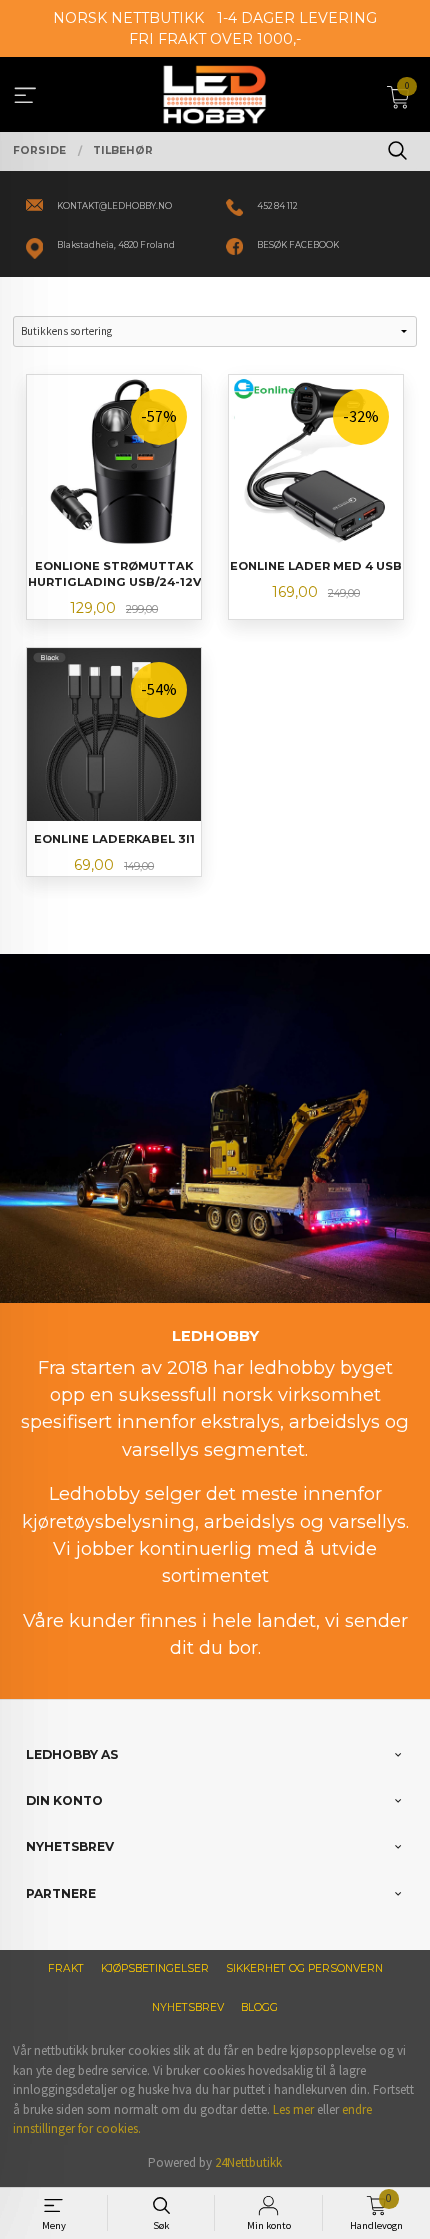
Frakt (66, 1968)
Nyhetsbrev (188, 2007)
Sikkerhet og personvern (304, 1968)
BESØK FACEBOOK (298, 245)
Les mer (293, 2109)
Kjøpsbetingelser (155, 1968)
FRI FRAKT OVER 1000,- (215, 39)
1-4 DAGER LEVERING (297, 18)
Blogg (259, 2007)
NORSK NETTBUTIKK (128, 18)
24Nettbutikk (248, 2162)
